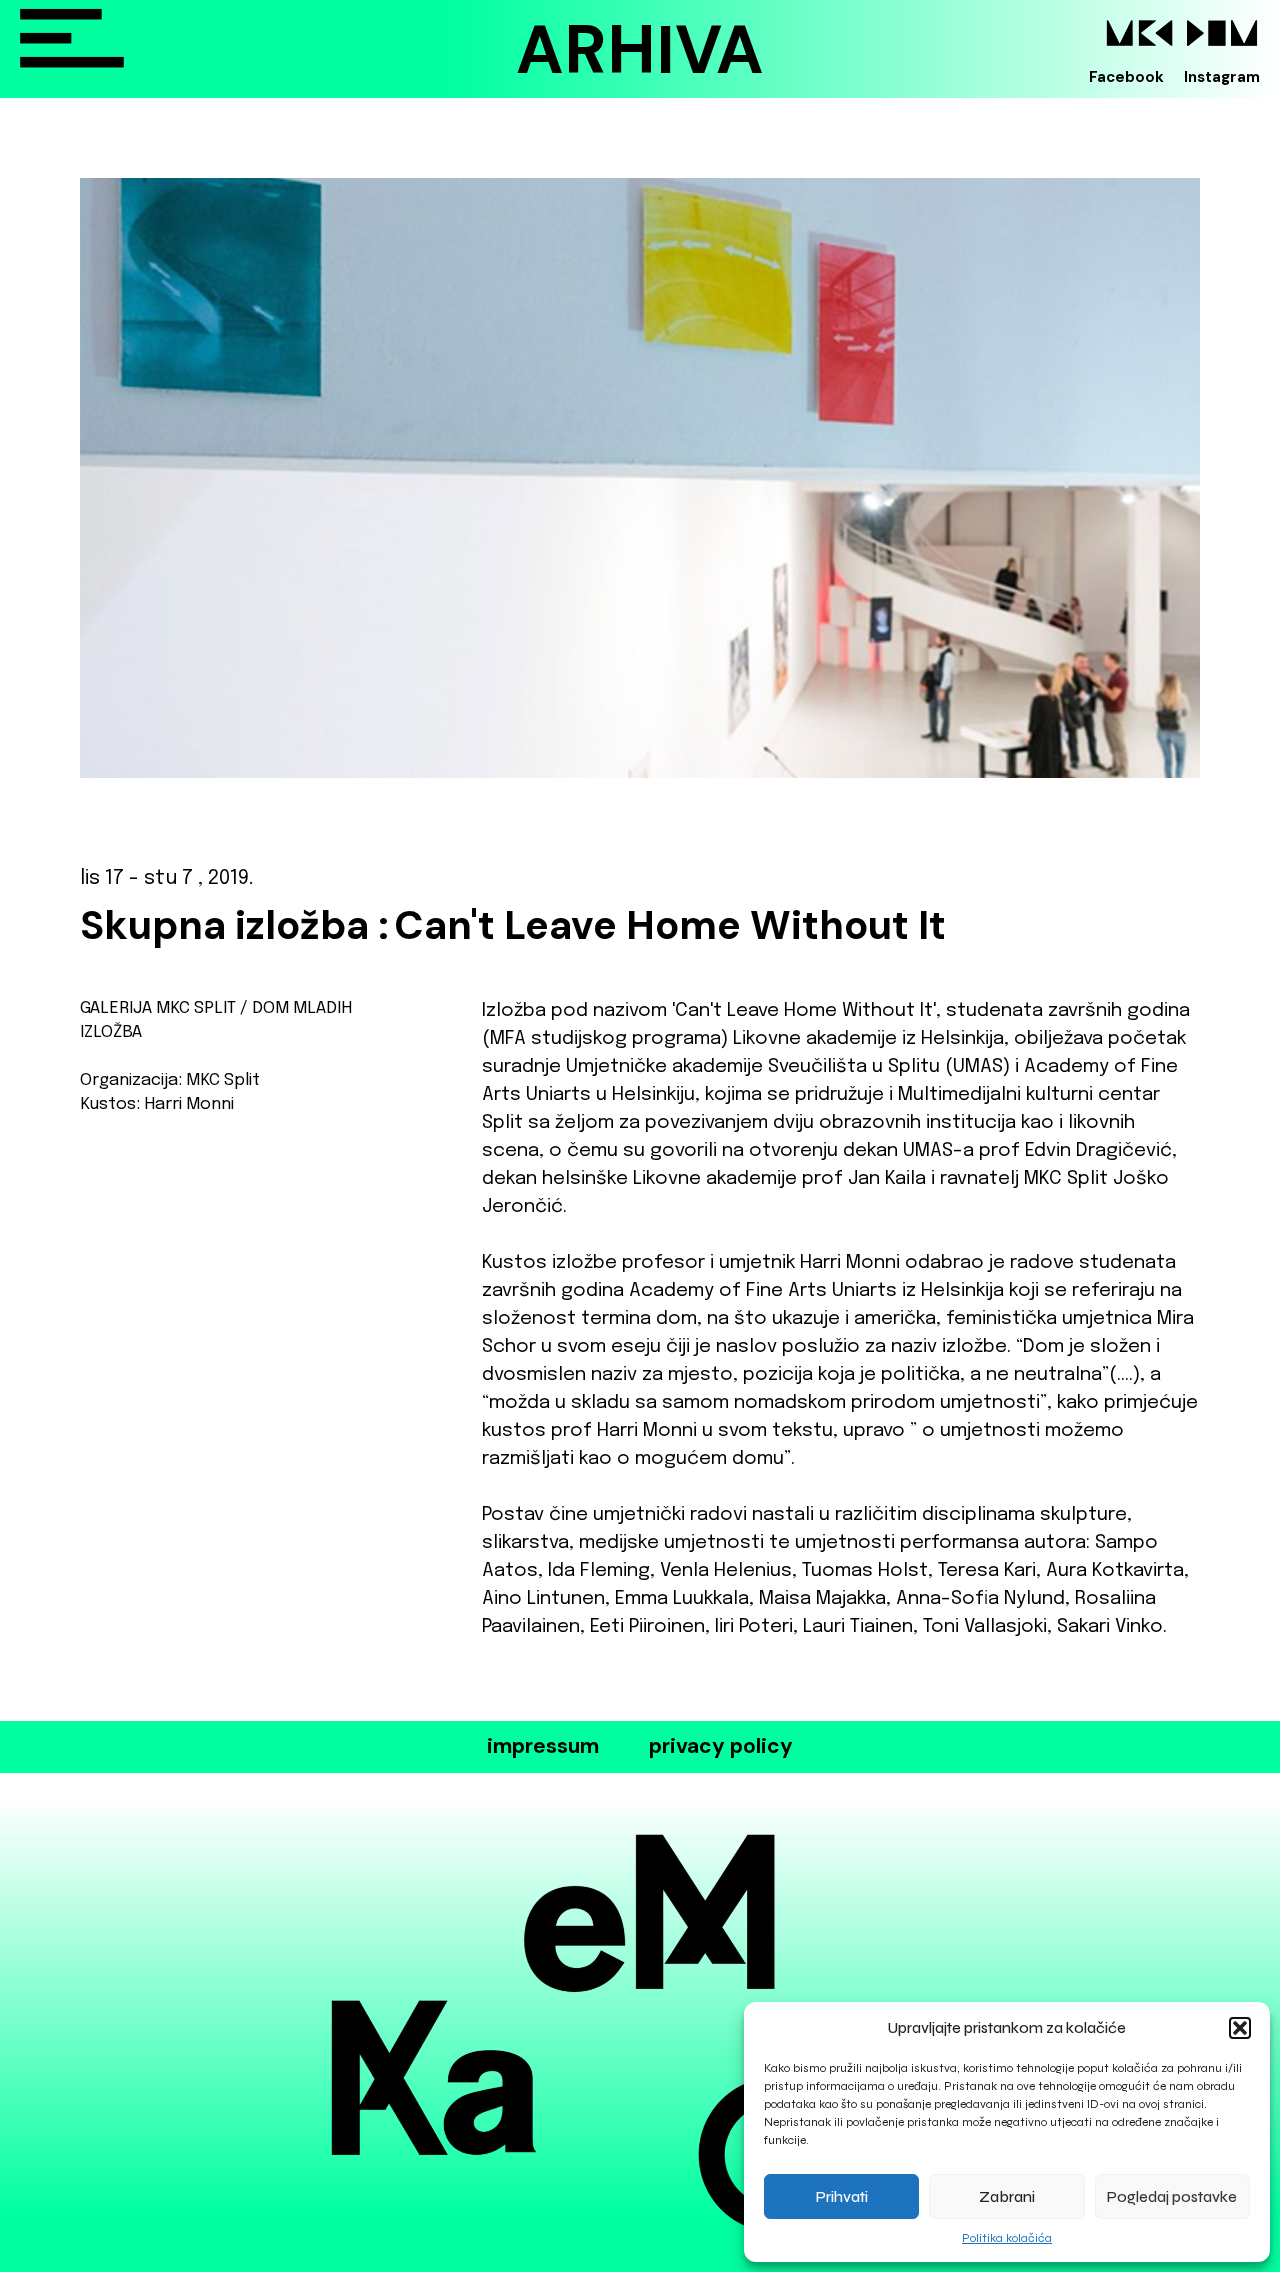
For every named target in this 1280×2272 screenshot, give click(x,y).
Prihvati (842, 2197)
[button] (1240, 2028)
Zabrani (1007, 2197)
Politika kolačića (1007, 2238)
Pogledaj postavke (1172, 2197)
